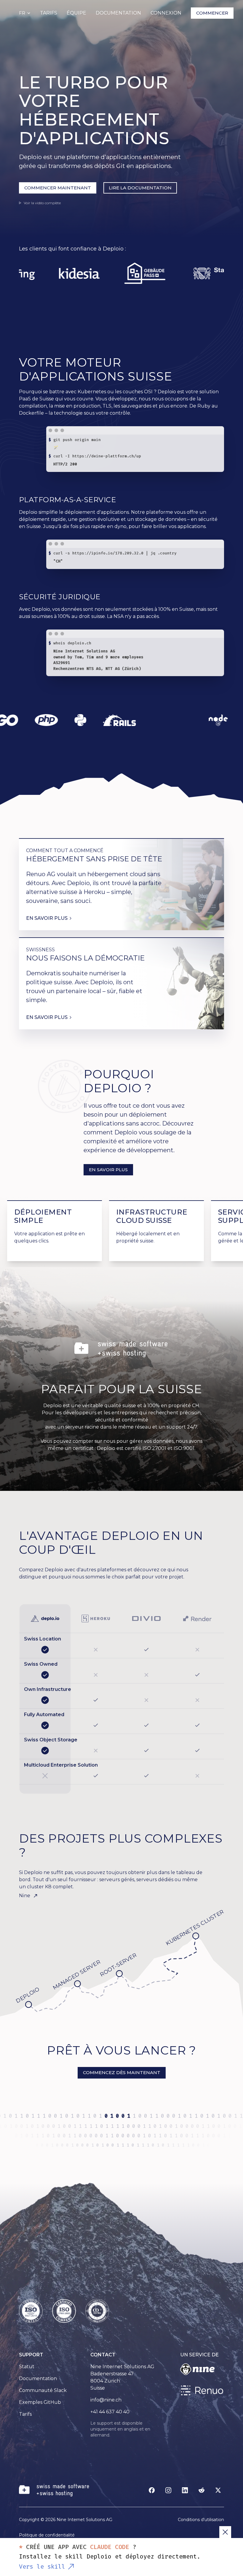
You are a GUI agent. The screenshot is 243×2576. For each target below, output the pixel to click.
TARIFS (49, 13)
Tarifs (25, 2414)
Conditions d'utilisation (201, 2520)
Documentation (38, 2378)
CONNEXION (166, 13)
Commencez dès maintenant (122, 2072)
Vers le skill (42, 2567)
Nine (25, 1896)
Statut (27, 2367)
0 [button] (113, 2116)
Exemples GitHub (40, 2402)
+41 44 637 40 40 (110, 2412)
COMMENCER (212, 13)
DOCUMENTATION (118, 13)
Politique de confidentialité (47, 2535)
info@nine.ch (106, 2400)
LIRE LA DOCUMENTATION (140, 188)
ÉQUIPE (76, 13)
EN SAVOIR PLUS (108, 1170)
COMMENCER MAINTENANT (58, 188)
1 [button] (107, 2116)
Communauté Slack (43, 2390)
